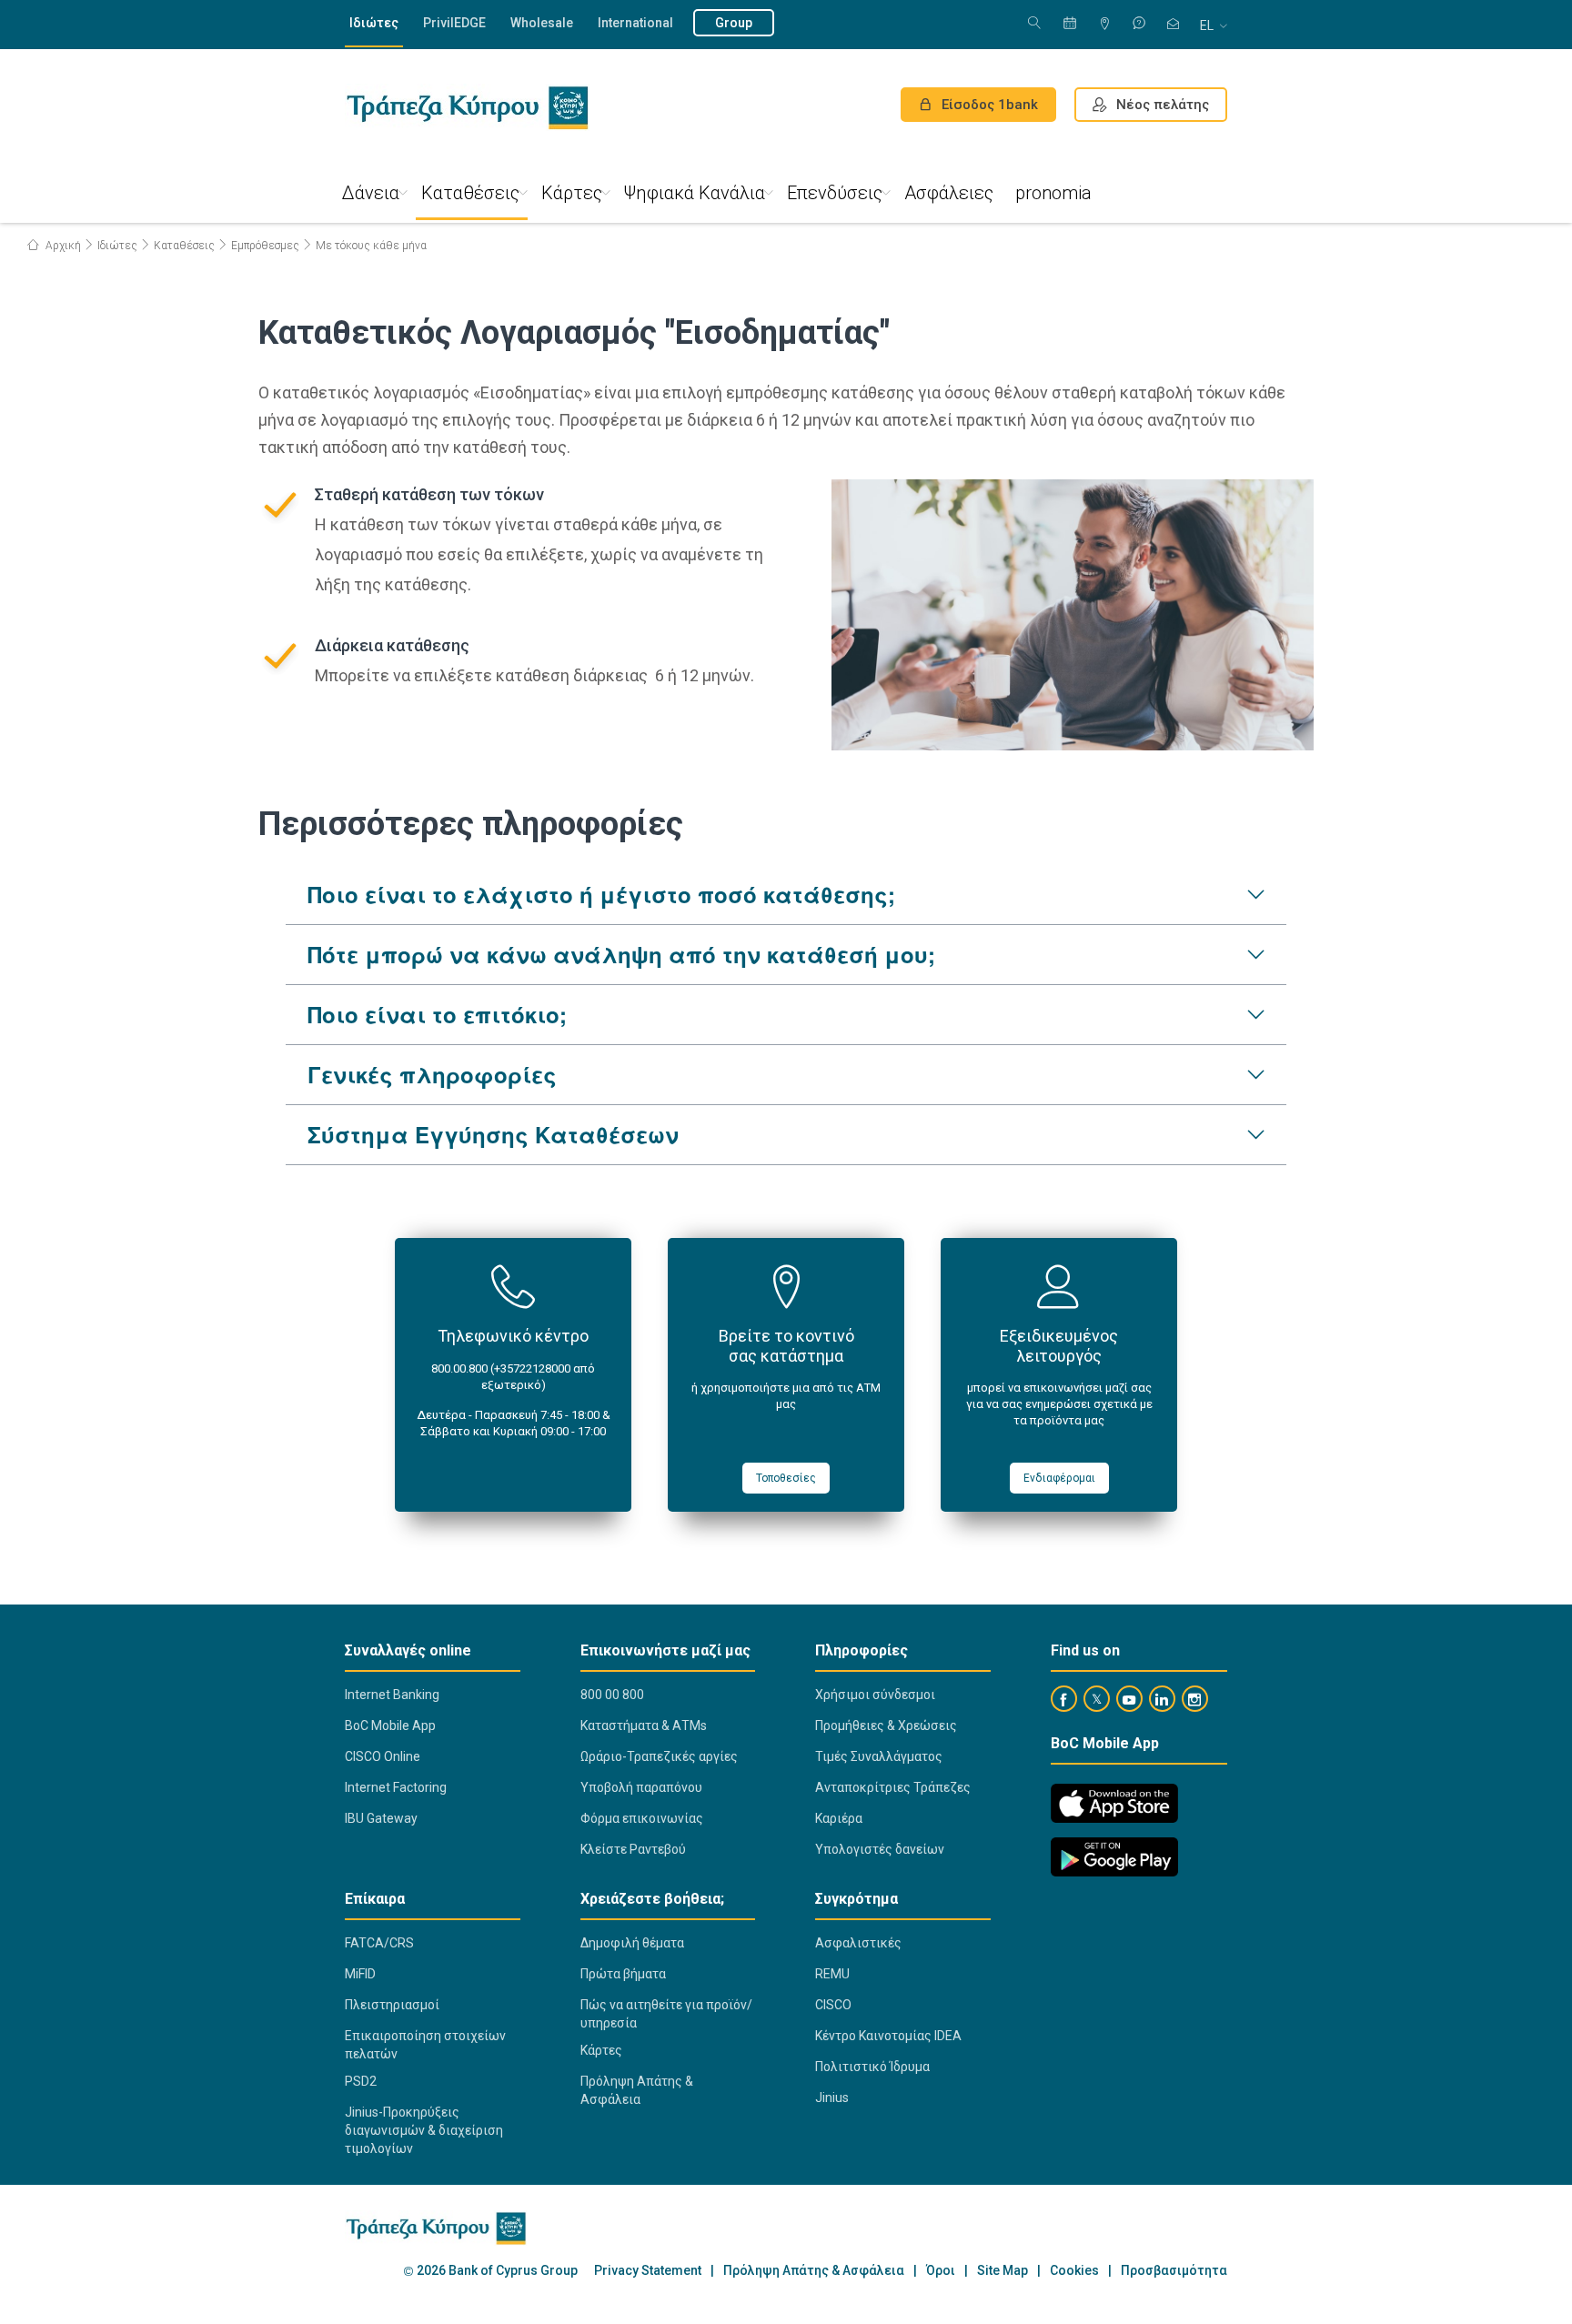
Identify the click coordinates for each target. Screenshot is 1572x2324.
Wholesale (542, 23)
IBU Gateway (381, 1818)
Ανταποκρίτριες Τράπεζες (893, 1787)
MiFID (360, 1974)
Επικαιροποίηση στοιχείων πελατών (425, 2045)
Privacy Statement (648, 2271)
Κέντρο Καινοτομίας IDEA (888, 2036)
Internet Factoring (396, 1787)
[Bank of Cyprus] (467, 107)
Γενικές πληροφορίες (432, 1074)
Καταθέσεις (470, 193)
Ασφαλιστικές (858, 1943)
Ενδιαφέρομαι (1059, 1478)
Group (734, 23)
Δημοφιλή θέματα (632, 1943)
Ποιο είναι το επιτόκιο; (437, 1014)
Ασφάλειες (949, 193)
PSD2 (361, 2081)
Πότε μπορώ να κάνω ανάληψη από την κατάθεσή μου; (621, 954)
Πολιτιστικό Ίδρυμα (872, 2067)
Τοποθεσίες (786, 1478)
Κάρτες (572, 193)
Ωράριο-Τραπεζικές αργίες (659, 1756)
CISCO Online (383, 1756)
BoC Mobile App (390, 1725)
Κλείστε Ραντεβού (633, 1849)
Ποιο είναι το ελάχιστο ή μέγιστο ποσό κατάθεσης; (601, 894)
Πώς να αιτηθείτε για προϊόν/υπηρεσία (666, 2014)
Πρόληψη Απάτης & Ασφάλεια (637, 2090)
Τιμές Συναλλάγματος (879, 1756)
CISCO (833, 2005)
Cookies (1074, 2271)
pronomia (1053, 193)
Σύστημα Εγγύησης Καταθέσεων (493, 1134)
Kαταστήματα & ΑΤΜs (644, 1725)
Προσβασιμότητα (1174, 2271)
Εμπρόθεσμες (265, 246)
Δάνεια (371, 193)
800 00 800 (612, 1695)
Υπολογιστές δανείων (880, 1849)
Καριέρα (839, 1818)
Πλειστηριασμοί (392, 2005)
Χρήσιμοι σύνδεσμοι (875, 1695)
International (635, 23)
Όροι (941, 2271)
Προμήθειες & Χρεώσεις (886, 1725)
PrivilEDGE (454, 23)
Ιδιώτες (374, 23)
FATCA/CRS (379, 1943)
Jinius (832, 2098)
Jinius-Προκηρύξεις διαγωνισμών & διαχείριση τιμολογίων (424, 2130)
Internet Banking (392, 1695)
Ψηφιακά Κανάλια (695, 193)
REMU (832, 1974)
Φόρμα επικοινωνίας (642, 1818)
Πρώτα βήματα (623, 1974)
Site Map (1003, 2271)
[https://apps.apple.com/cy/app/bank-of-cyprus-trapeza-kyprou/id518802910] (1114, 1803)
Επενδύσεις (835, 193)
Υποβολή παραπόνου (641, 1787)
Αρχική (62, 246)
